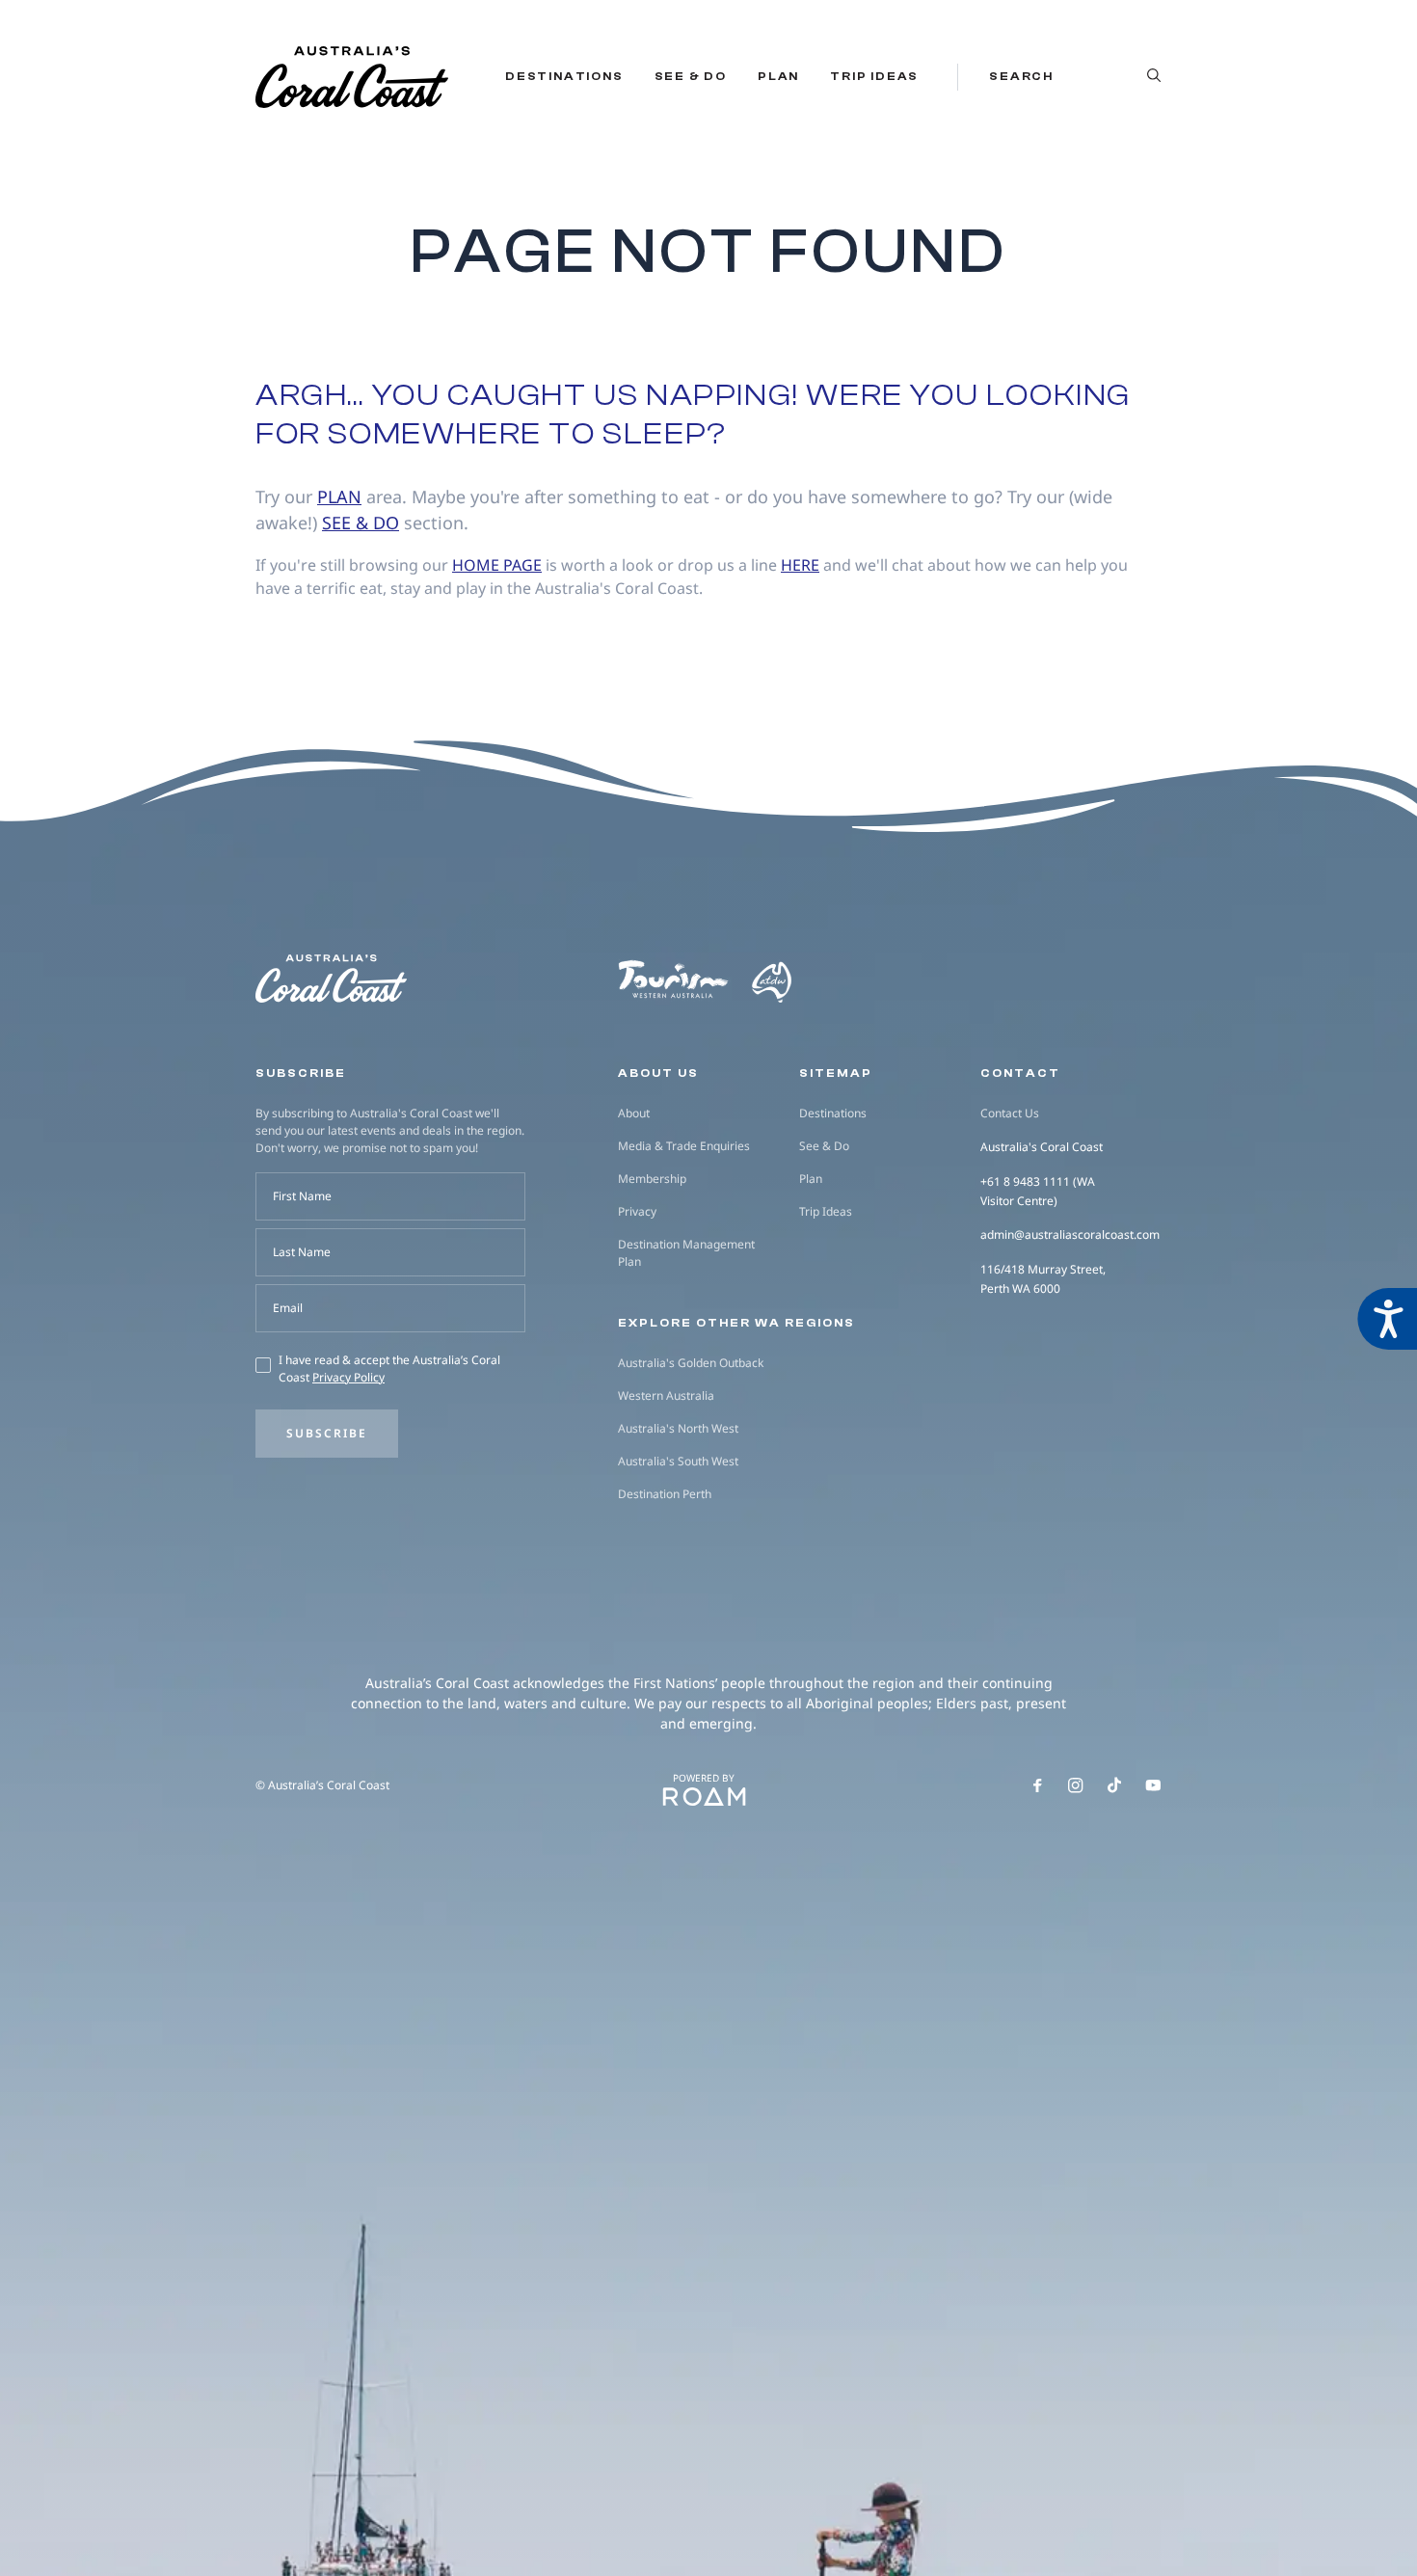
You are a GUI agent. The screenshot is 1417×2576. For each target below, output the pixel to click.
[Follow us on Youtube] (1153, 1785)
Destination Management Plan (686, 1253)
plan (339, 496)
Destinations (564, 76)
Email (288, 1308)
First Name (302, 1196)
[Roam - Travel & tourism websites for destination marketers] (704, 1797)
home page (497, 565)
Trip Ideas (874, 76)
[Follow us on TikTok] (1114, 1785)
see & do (361, 523)
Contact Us (1010, 1113)
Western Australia (666, 1395)
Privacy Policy (348, 1377)
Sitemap (836, 1073)
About (634, 1113)
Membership (652, 1179)
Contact (1020, 1073)
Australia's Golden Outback (691, 1363)
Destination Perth (665, 1494)
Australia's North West (678, 1428)
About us (658, 1073)
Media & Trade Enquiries (684, 1146)
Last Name (302, 1252)
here (800, 565)
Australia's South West (678, 1461)
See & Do (691, 76)
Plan (778, 76)
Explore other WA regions (736, 1323)
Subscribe (327, 1433)
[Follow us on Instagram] (1076, 1785)
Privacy (637, 1211)
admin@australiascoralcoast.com (1070, 1234)
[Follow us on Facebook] (1037, 1785)
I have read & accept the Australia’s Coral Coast (389, 1368)
